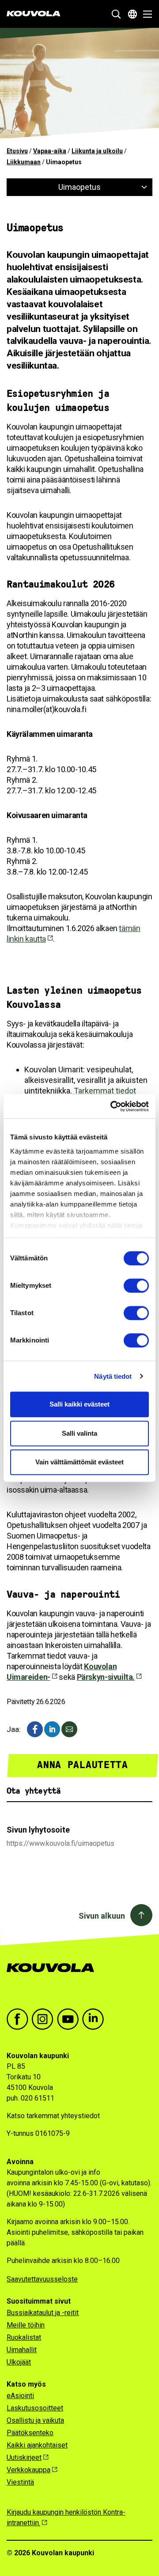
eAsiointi (20, 2396)
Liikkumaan (24, 162)
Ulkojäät (19, 2362)
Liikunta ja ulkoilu (97, 151)
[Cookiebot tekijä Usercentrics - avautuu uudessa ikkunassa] (112, 1106)
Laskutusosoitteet (35, 2408)
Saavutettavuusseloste (42, 2279)
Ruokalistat (24, 2337)
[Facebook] (35, 1729)
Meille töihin (26, 2325)
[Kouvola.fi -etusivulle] (54, 1977)
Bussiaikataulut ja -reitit (43, 2313)
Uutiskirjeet (24, 2457)
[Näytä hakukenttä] (116, 14)
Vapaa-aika (50, 151)
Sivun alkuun (102, 1916)
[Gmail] (69, 1729)
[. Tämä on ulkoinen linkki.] (52, 1729)
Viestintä (20, 2482)
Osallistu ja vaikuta (35, 2420)
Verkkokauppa (28, 2470)
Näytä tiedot (113, 1376)
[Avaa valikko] (145, 14)
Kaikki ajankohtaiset (37, 2445)
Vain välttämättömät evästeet (79, 1462)
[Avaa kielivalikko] (132, 14)
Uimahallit (22, 2350)
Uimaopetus (79, 187)
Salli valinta (79, 1433)
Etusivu (17, 151)
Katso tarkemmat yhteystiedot (53, 2116)
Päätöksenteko (30, 2433)
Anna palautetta (82, 1765)
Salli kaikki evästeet (79, 1404)
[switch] (136, 1286)
